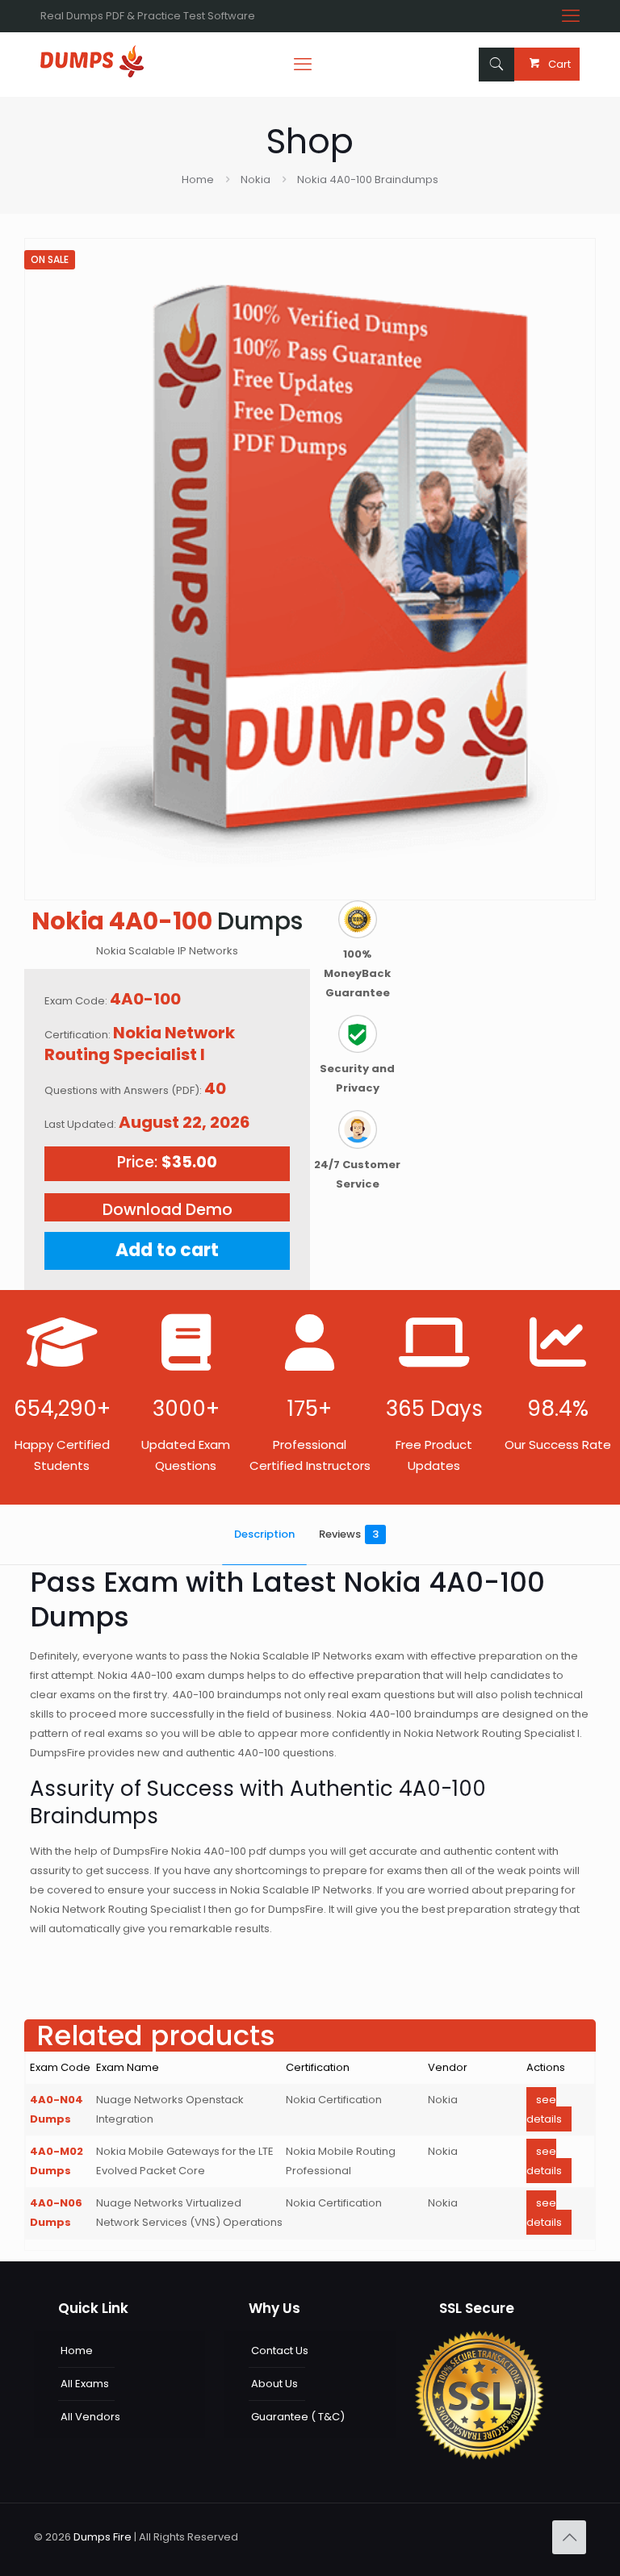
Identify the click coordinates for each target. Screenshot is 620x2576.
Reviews (349, 1534)
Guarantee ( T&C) (298, 2417)
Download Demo (168, 1210)
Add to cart (167, 1250)
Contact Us (280, 2351)
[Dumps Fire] (92, 74)
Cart (559, 64)
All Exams (85, 2384)
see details (544, 2109)
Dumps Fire (103, 2537)
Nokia (256, 180)
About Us (274, 2384)
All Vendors (90, 2417)
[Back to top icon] (569, 2537)
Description (264, 1534)
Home (198, 180)
